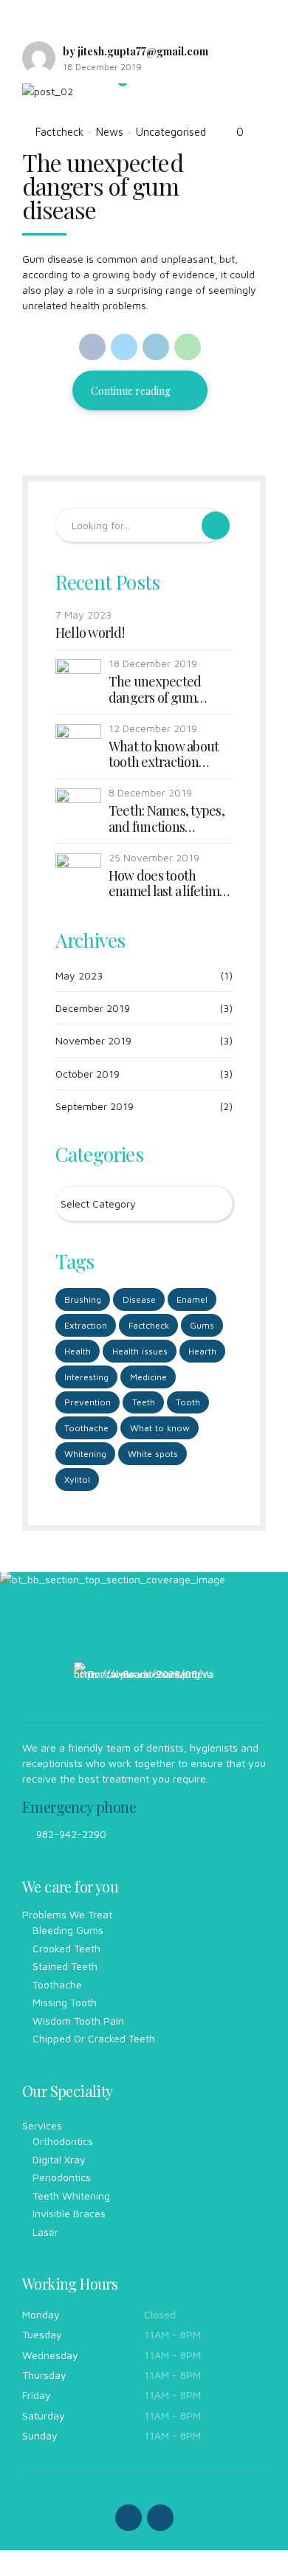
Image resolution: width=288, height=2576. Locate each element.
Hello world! (90, 633)
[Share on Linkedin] (156, 347)
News (110, 132)
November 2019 (93, 1040)
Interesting (86, 1377)
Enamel (192, 1299)
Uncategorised (171, 132)
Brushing (83, 1299)
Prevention (88, 1402)
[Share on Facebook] (92, 347)
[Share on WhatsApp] (188, 347)
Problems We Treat (67, 1914)
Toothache (86, 1428)
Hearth (202, 1351)
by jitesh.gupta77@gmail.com (136, 51)
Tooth (188, 1402)
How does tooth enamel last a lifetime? (171, 884)
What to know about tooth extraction (164, 755)
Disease (139, 1299)
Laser (45, 2232)
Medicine (148, 1377)
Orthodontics (63, 2141)
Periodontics (62, 2177)
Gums (202, 1325)
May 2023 (79, 975)
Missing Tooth (65, 2002)
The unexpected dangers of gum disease (103, 186)
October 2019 (88, 1074)
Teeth (144, 1402)
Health (78, 1351)
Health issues (140, 1351)
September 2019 (95, 1106)
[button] (47, 91)
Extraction (86, 1325)
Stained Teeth (65, 1966)
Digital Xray (59, 2159)
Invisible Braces (69, 2213)
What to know (160, 1428)
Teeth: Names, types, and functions (167, 819)
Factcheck (59, 132)
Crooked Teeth (66, 1948)
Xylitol (77, 1480)
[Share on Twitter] (124, 347)
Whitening (85, 1454)
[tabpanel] (140, 91)
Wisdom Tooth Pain (78, 2021)
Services (42, 2125)
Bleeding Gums (68, 1930)
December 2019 (93, 1008)
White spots (153, 1454)
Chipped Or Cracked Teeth (94, 2038)
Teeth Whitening (71, 2196)
